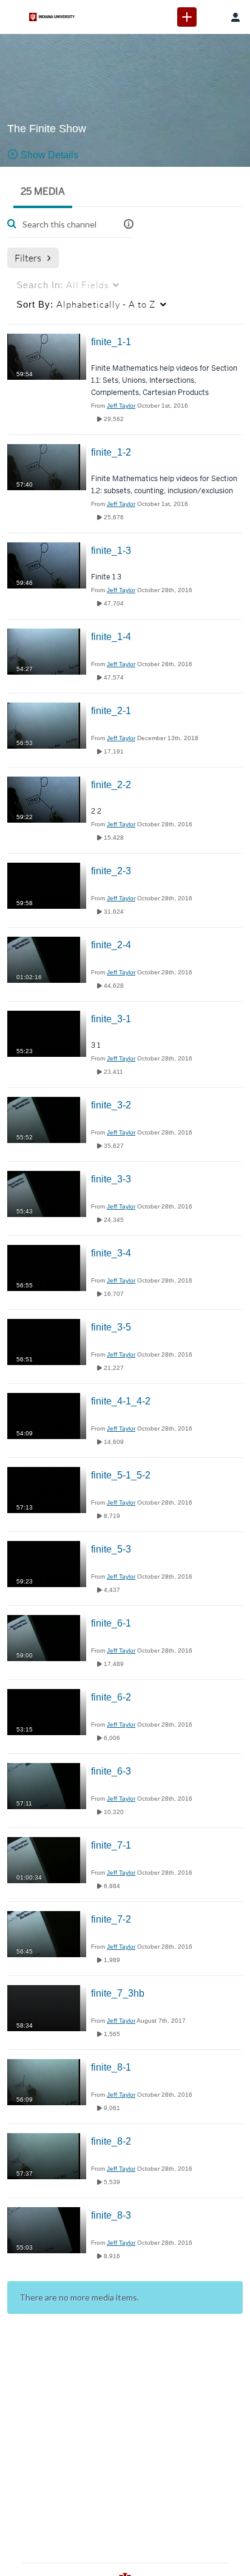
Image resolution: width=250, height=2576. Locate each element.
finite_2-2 (111, 785)
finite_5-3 (111, 1549)
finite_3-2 (111, 1105)
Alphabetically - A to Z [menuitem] (86, 304)
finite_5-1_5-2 (121, 1475)
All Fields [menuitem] (62, 285)
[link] (187, 17)
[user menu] (235, 17)
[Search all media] (211, 17)
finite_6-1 (111, 1623)
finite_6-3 (111, 1771)
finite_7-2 (111, 1919)
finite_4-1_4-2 (121, 1401)
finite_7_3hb (118, 1993)
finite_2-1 (111, 711)
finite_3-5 (111, 1327)
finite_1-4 (111, 637)
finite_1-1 (111, 342)
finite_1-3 (111, 551)
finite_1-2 (111, 452)
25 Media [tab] (43, 191)
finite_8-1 (111, 2067)
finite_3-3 (111, 1179)
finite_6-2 (111, 1697)
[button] (129, 224)
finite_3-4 (111, 1253)
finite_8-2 (111, 2141)
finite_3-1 (111, 1019)
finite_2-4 (111, 945)
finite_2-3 (111, 871)
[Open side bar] (15, 17)
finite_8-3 (111, 2215)
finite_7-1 (111, 1845)
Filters (28, 258)
